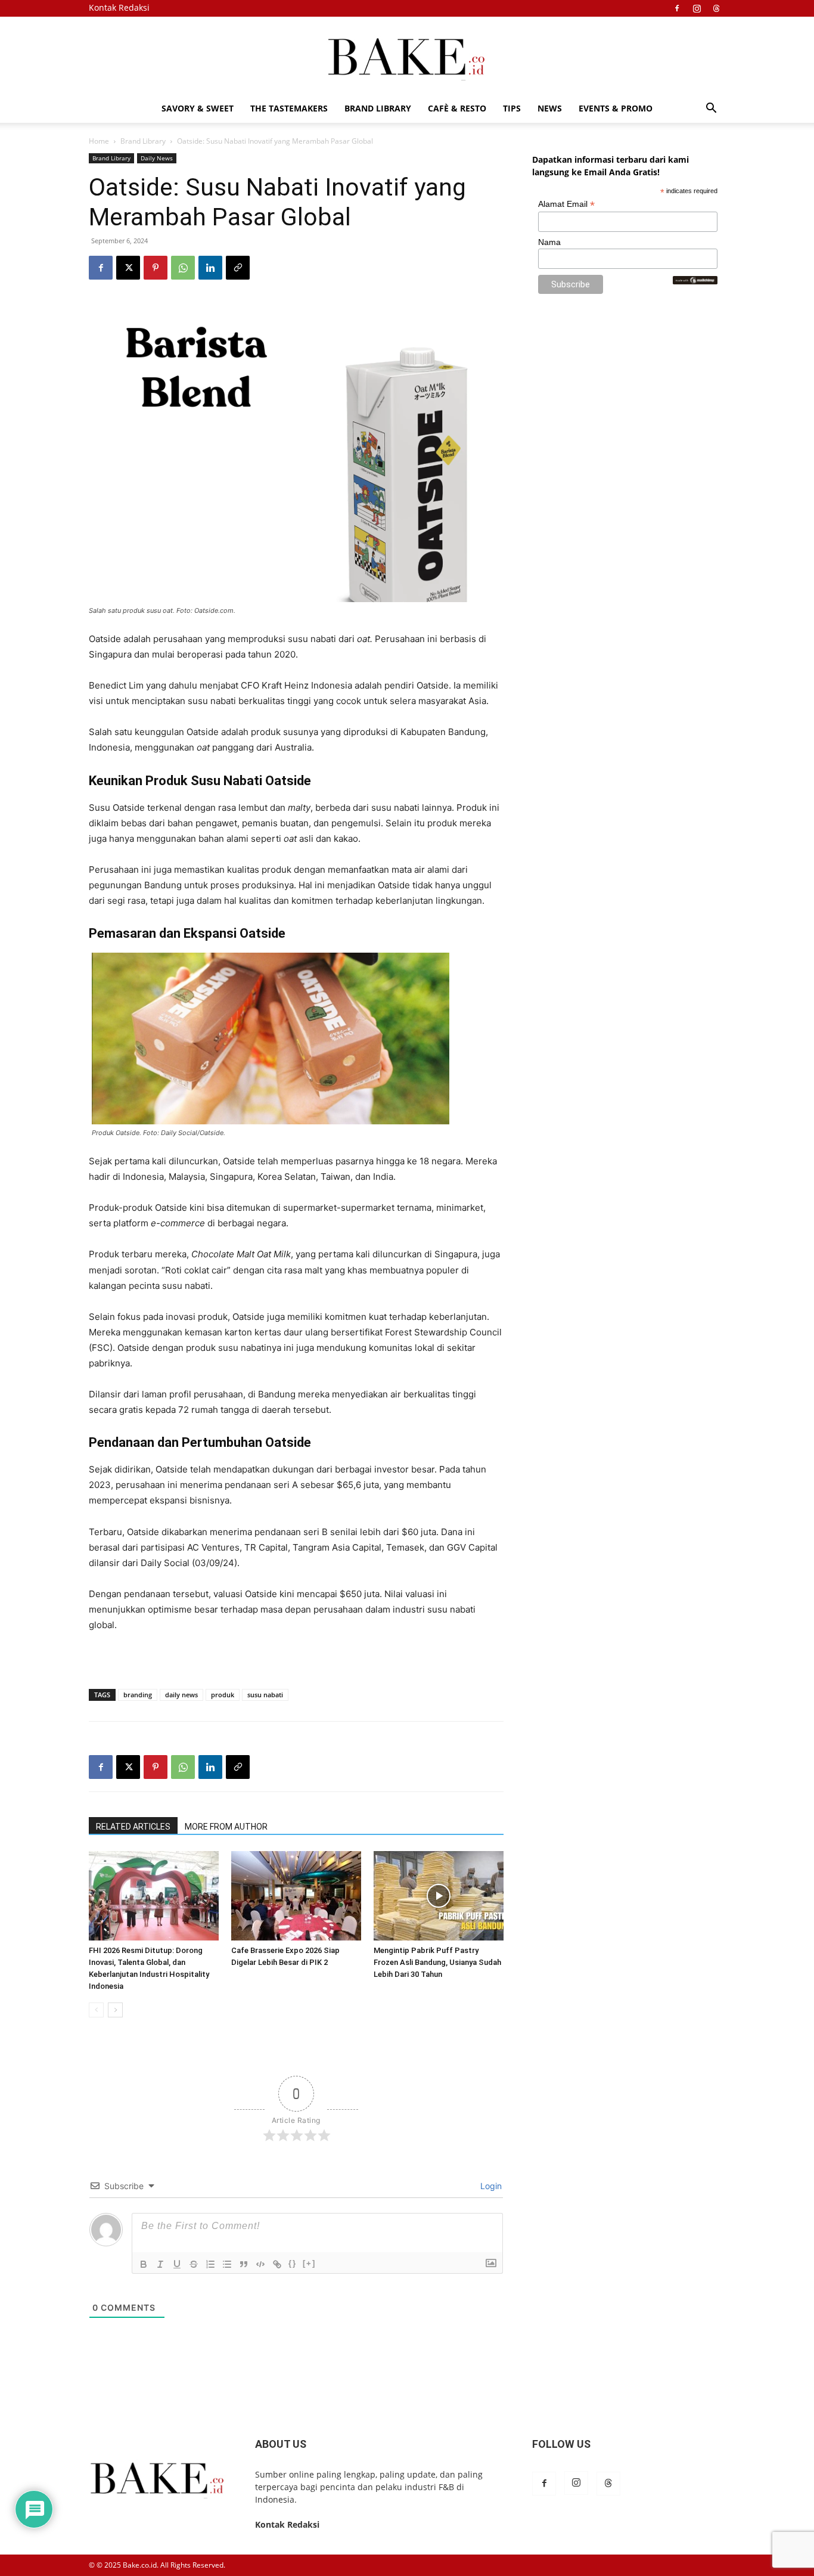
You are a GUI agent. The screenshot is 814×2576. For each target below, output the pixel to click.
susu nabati (265, 1695)
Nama (549, 242)
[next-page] (115, 2010)
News (550, 108)
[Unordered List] (227, 2264)
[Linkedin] (210, 268)
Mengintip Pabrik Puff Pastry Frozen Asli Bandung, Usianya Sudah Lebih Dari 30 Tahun (437, 1962)
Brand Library (378, 108)
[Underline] (177, 2264)
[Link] (277, 2264)
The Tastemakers (289, 108)
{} (293, 2263)
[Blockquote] (244, 2264)
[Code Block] (260, 2264)
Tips (512, 108)
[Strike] (194, 2264)
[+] (309, 2263)
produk (223, 1695)
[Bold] (144, 2264)
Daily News (157, 158)
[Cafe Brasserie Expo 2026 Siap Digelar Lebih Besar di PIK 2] (296, 1896)
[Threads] (716, 8)
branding (138, 1695)
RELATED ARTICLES (133, 1827)
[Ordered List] (210, 2264)
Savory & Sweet (198, 108)
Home (99, 141)
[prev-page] (96, 2010)
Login (490, 2186)
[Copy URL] (238, 268)
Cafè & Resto (457, 108)
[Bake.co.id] (407, 56)
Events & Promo (616, 108)
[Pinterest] (156, 268)
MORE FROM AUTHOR (226, 1827)
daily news (181, 1695)
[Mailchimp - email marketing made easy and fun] (695, 281)
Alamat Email (566, 204)
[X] (128, 268)
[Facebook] (677, 8)
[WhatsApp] (183, 268)
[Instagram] (697, 8)
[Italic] (160, 2264)
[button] (711, 109)
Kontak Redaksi (119, 7)
